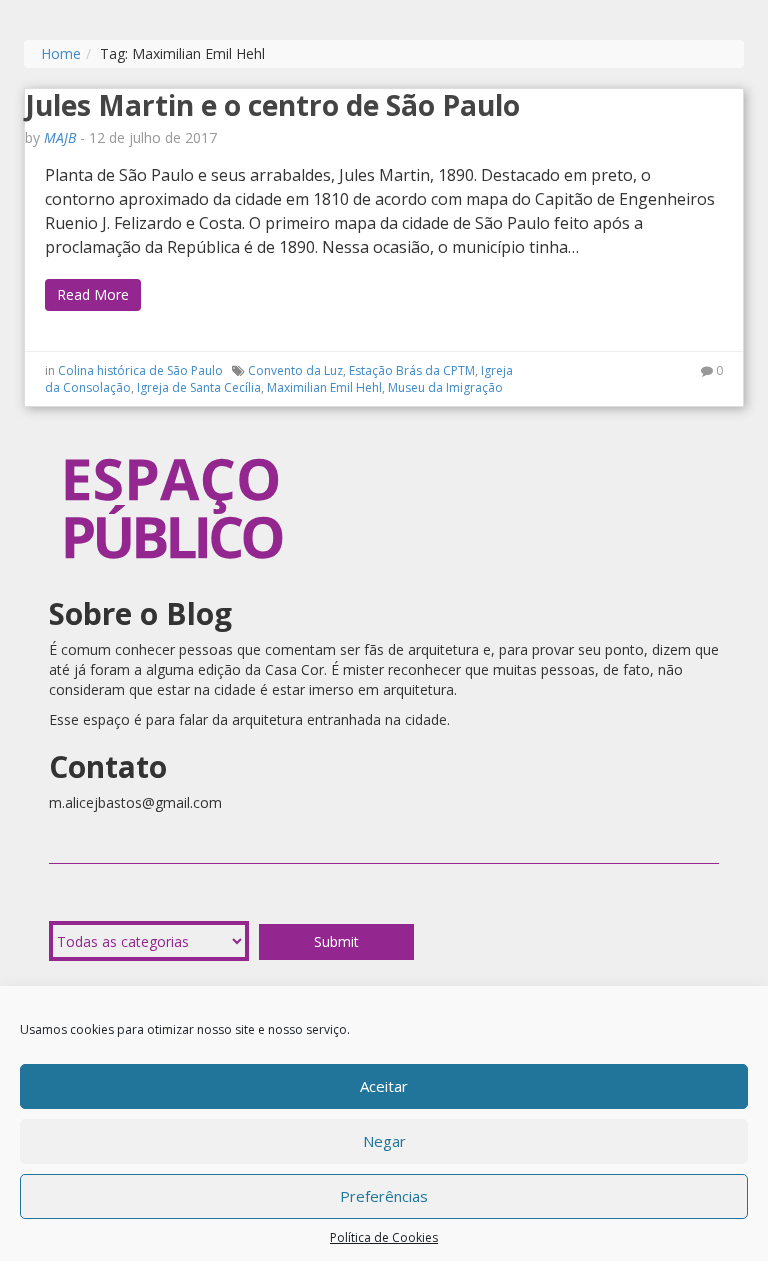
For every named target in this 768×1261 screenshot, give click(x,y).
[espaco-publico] (174, 437)
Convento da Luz (295, 370)
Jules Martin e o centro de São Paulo (272, 105)
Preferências (384, 1196)
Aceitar (384, 1086)
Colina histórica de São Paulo (140, 370)
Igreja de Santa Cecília (199, 387)
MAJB (60, 137)
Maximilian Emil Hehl (324, 387)
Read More (93, 294)
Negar (384, 1141)
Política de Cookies (384, 1237)
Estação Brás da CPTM (412, 370)
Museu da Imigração (445, 387)
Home (61, 53)
